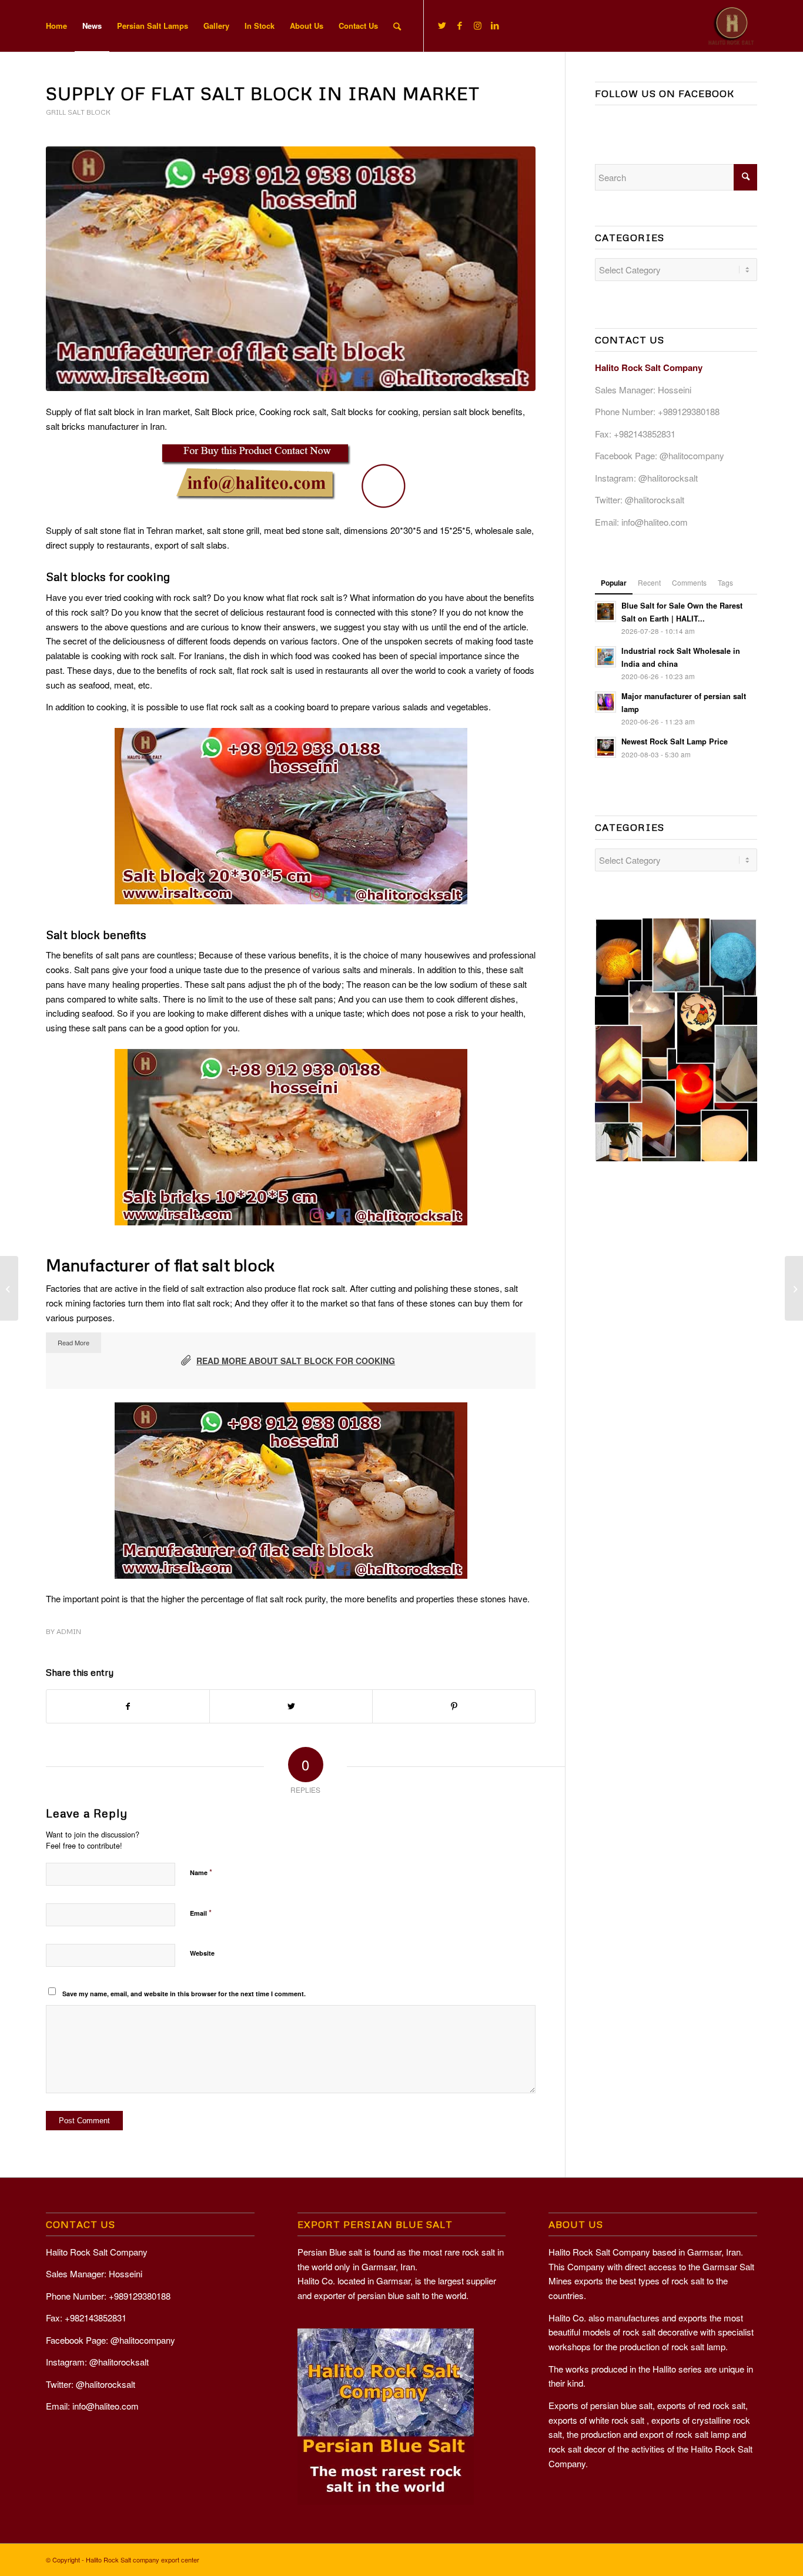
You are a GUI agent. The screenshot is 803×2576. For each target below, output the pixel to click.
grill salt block (78, 112)
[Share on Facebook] (128, 1706)
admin (69, 1631)
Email (201, 1912)
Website (202, 1953)
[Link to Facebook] (460, 25)
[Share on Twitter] (291, 1706)
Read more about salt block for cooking (296, 1361)
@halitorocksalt (668, 478)
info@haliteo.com (655, 522)
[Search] (397, 26)
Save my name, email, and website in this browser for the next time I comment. (184, 1994)
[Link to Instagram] (477, 25)
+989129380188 (689, 411)
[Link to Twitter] (442, 25)
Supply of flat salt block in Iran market (263, 93)
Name (201, 1872)
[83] (291, 269)
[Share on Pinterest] (454, 1706)
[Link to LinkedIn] (495, 25)
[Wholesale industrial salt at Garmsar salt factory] (9, 1288)
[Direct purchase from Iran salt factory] (794, 1288)
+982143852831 (645, 434)
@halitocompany (692, 455)
